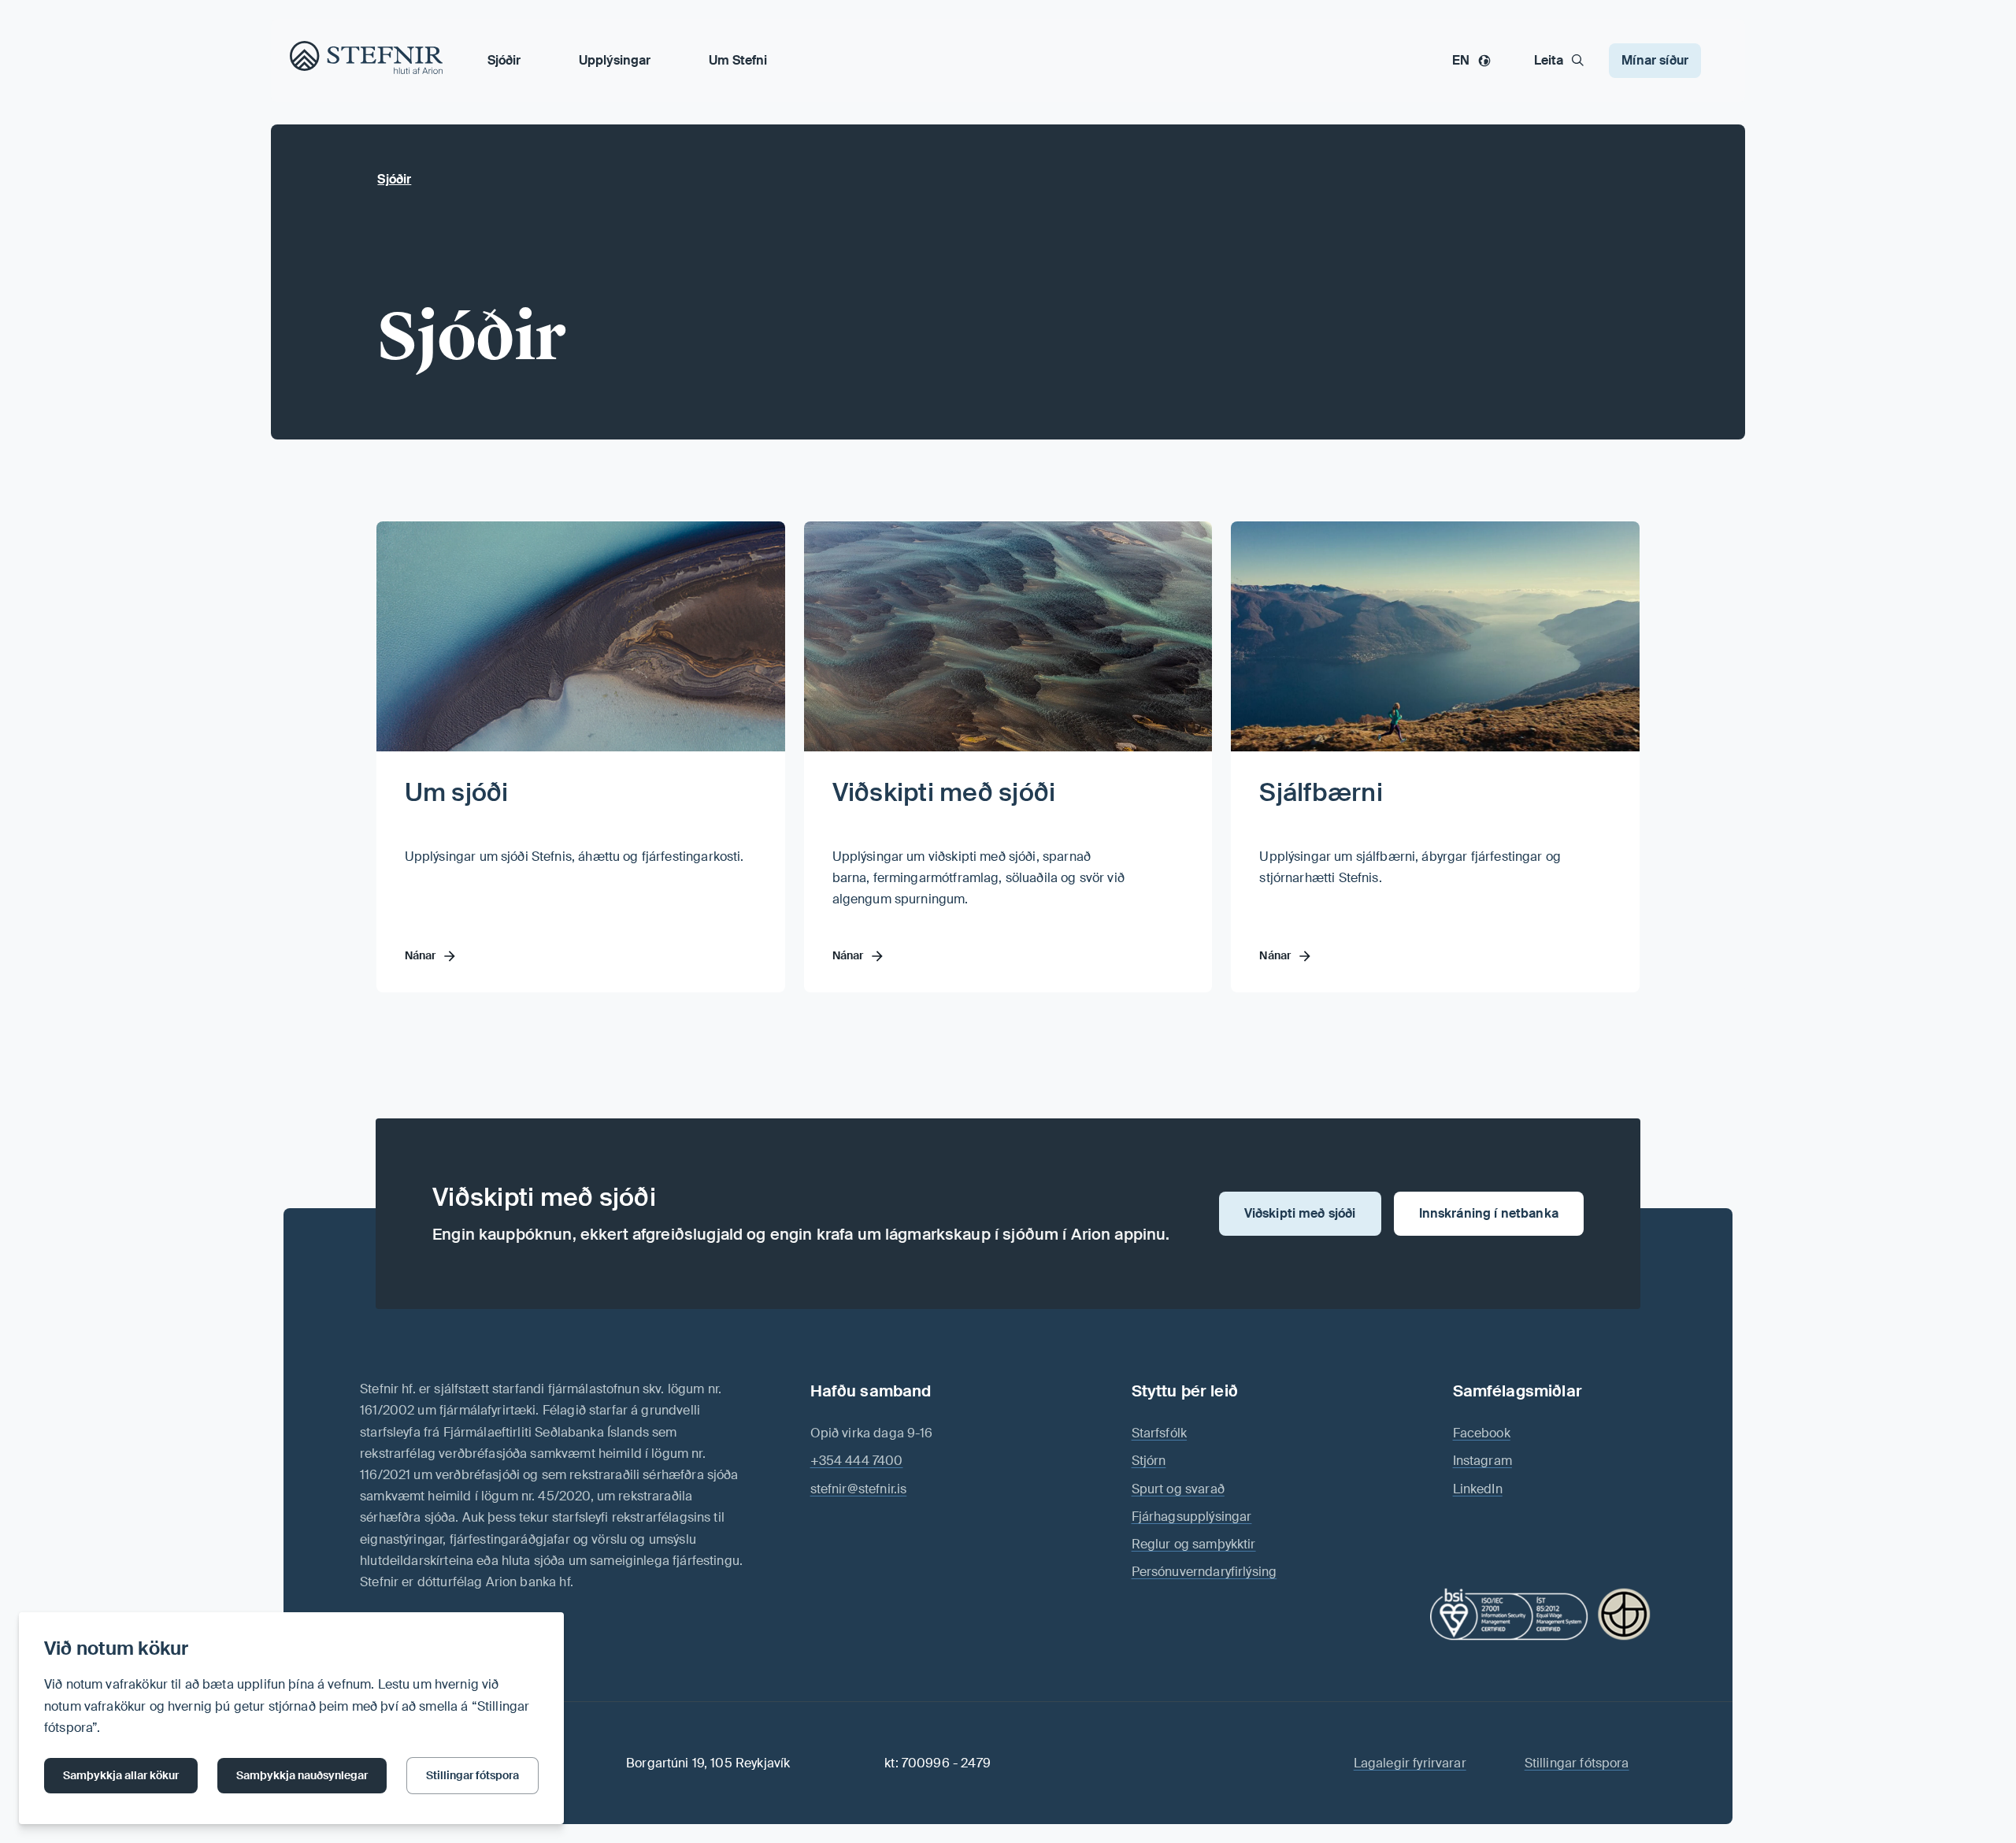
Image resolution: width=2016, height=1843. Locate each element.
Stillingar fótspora (472, 1775)
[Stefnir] (309, 60)
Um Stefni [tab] (738, 60)
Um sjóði (457, 792)
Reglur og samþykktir (1194, 1544)
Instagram (1482, 1461)
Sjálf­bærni (1321, 792)
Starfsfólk (1160, 1433)
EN (1461, 60)
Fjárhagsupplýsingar (1192, 1517)
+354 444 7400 (857, 1461)
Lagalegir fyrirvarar (1410, 1763)
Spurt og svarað (1178, 1489)
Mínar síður (1655, 60)
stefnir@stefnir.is (859, 1489)
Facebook (1482, 1433)
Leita (1549, 60)
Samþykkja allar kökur (121, 1775)
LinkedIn (1478, 1489)
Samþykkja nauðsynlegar (302, 1775)
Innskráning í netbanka (1489, 1213)
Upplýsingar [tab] (615, 60)
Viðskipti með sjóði (944, 792)
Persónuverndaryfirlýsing (1204, 1572)
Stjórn (1149, 1461)
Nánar (421, 955)
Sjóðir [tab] (504, 60)
